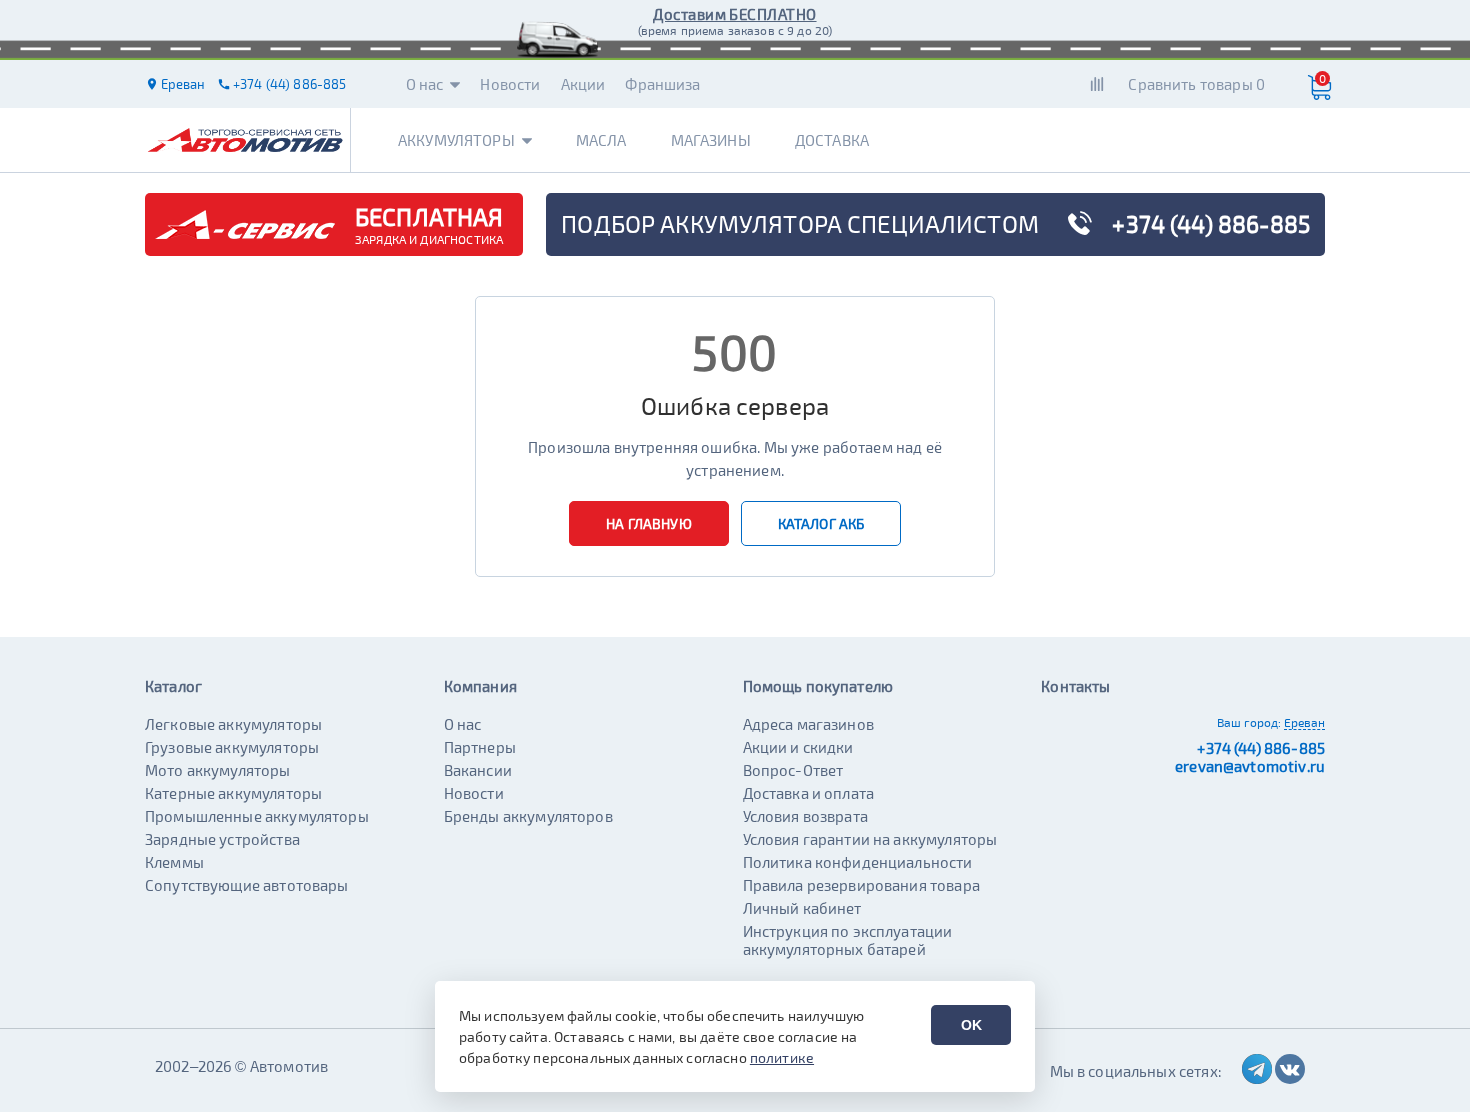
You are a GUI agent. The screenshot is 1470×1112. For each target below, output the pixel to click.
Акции (583, 84)
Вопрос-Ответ (793, 770)
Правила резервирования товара (861, 885)
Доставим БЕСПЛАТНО (734, 14)
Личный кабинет (802, 908)
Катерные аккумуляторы (233, 793)
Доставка (832, 140)
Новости (510, 84)
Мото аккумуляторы (218, 770)
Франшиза (662, 84)
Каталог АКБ (821, 523)
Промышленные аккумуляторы (257, 816)
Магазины (711, 140)
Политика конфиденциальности (858, 862)
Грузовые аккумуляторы (232, 747)
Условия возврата (805, 816)
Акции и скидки (798, 747)
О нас (425, 84)
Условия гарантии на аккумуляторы (870, 839)
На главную (649, 523)
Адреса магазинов (808, 724)
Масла (601, 140)
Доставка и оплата (809, 793)
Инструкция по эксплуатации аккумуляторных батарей (848, 940)
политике (782, 1057)
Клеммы (174, 862)
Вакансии (478, 770)
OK (971, 1025)
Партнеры (480, 747)
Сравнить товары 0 (1196, 84)
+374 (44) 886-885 (1261, 748)
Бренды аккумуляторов (528, 816)
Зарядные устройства (222, 839)
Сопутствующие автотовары (247, 885)
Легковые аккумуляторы (233, 724)
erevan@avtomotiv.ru (1250, 766)
